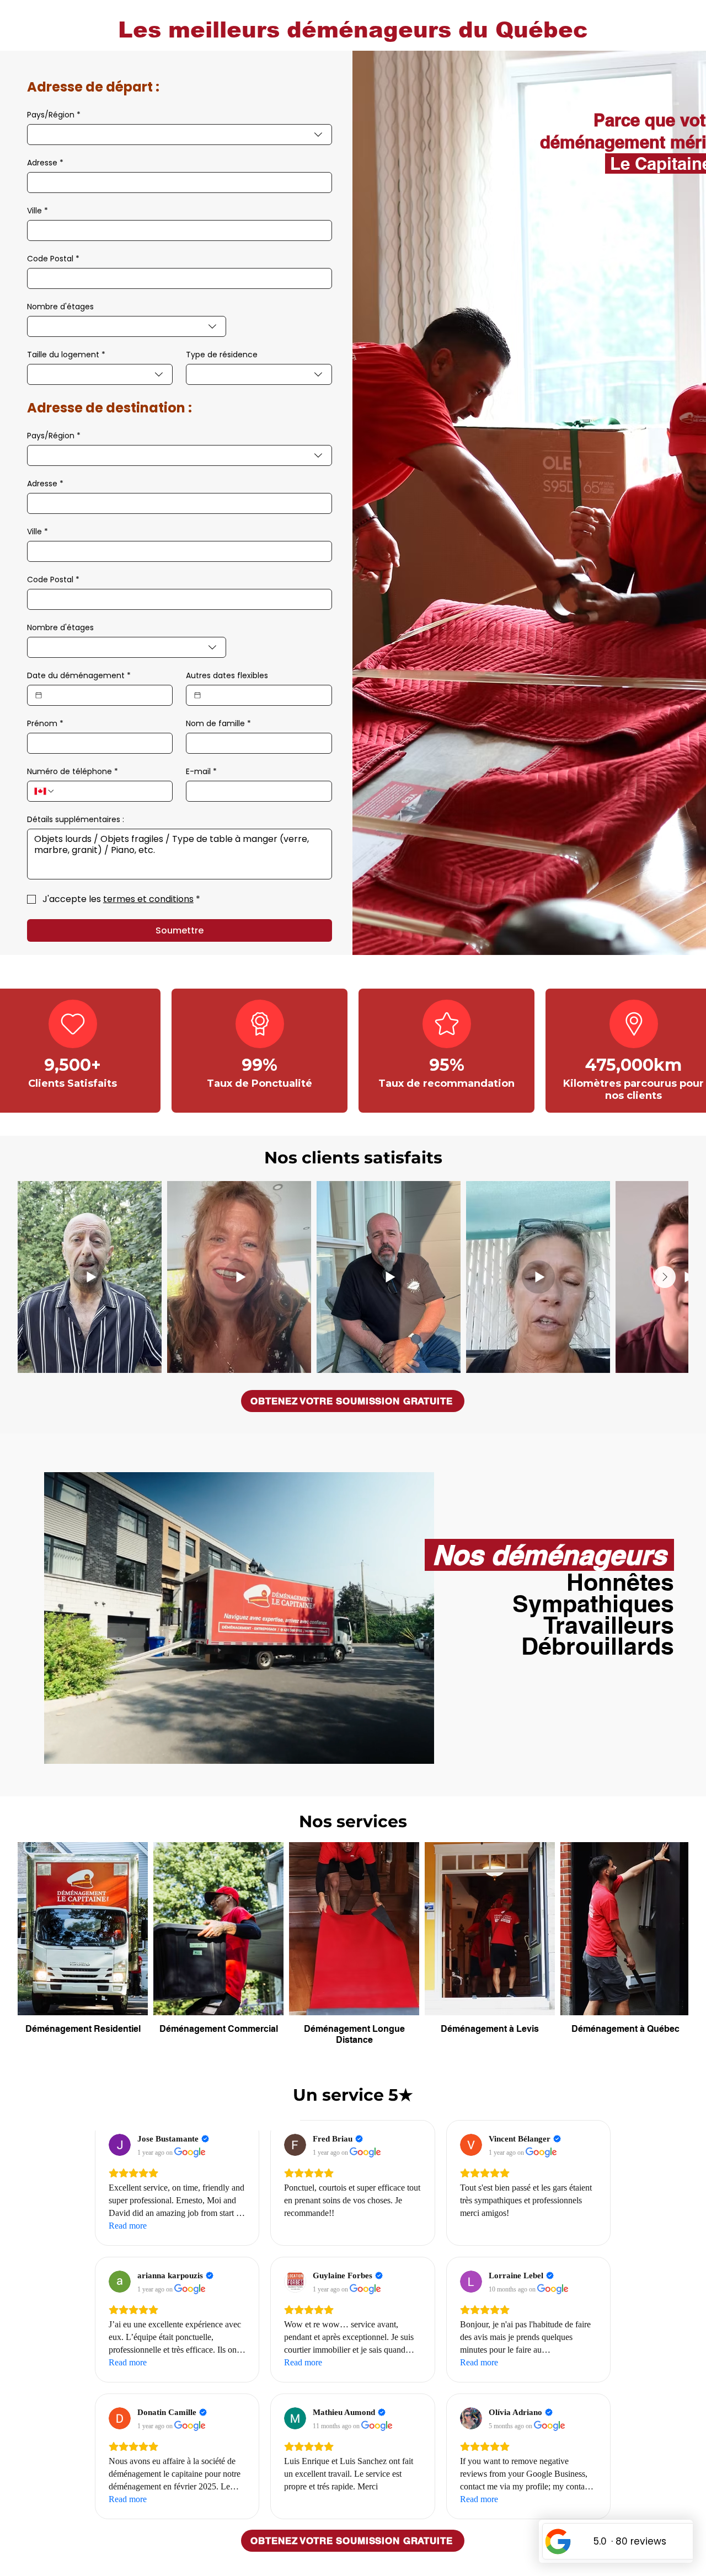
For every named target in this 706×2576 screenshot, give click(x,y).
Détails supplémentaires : (76, 820)
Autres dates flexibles (227, 676)
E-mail (201, 772)
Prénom (45, 724)
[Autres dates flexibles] (197, 695)
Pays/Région (54, 115)
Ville (38, 211)
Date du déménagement (79, 676)
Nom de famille (218, 724)
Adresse (45, 163)
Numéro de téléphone (73, 772)
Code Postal (53, 259)
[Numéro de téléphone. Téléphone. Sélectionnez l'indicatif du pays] (45, 791)
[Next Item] (665, 1277)
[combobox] (180, 135)
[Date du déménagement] (39, 695)
